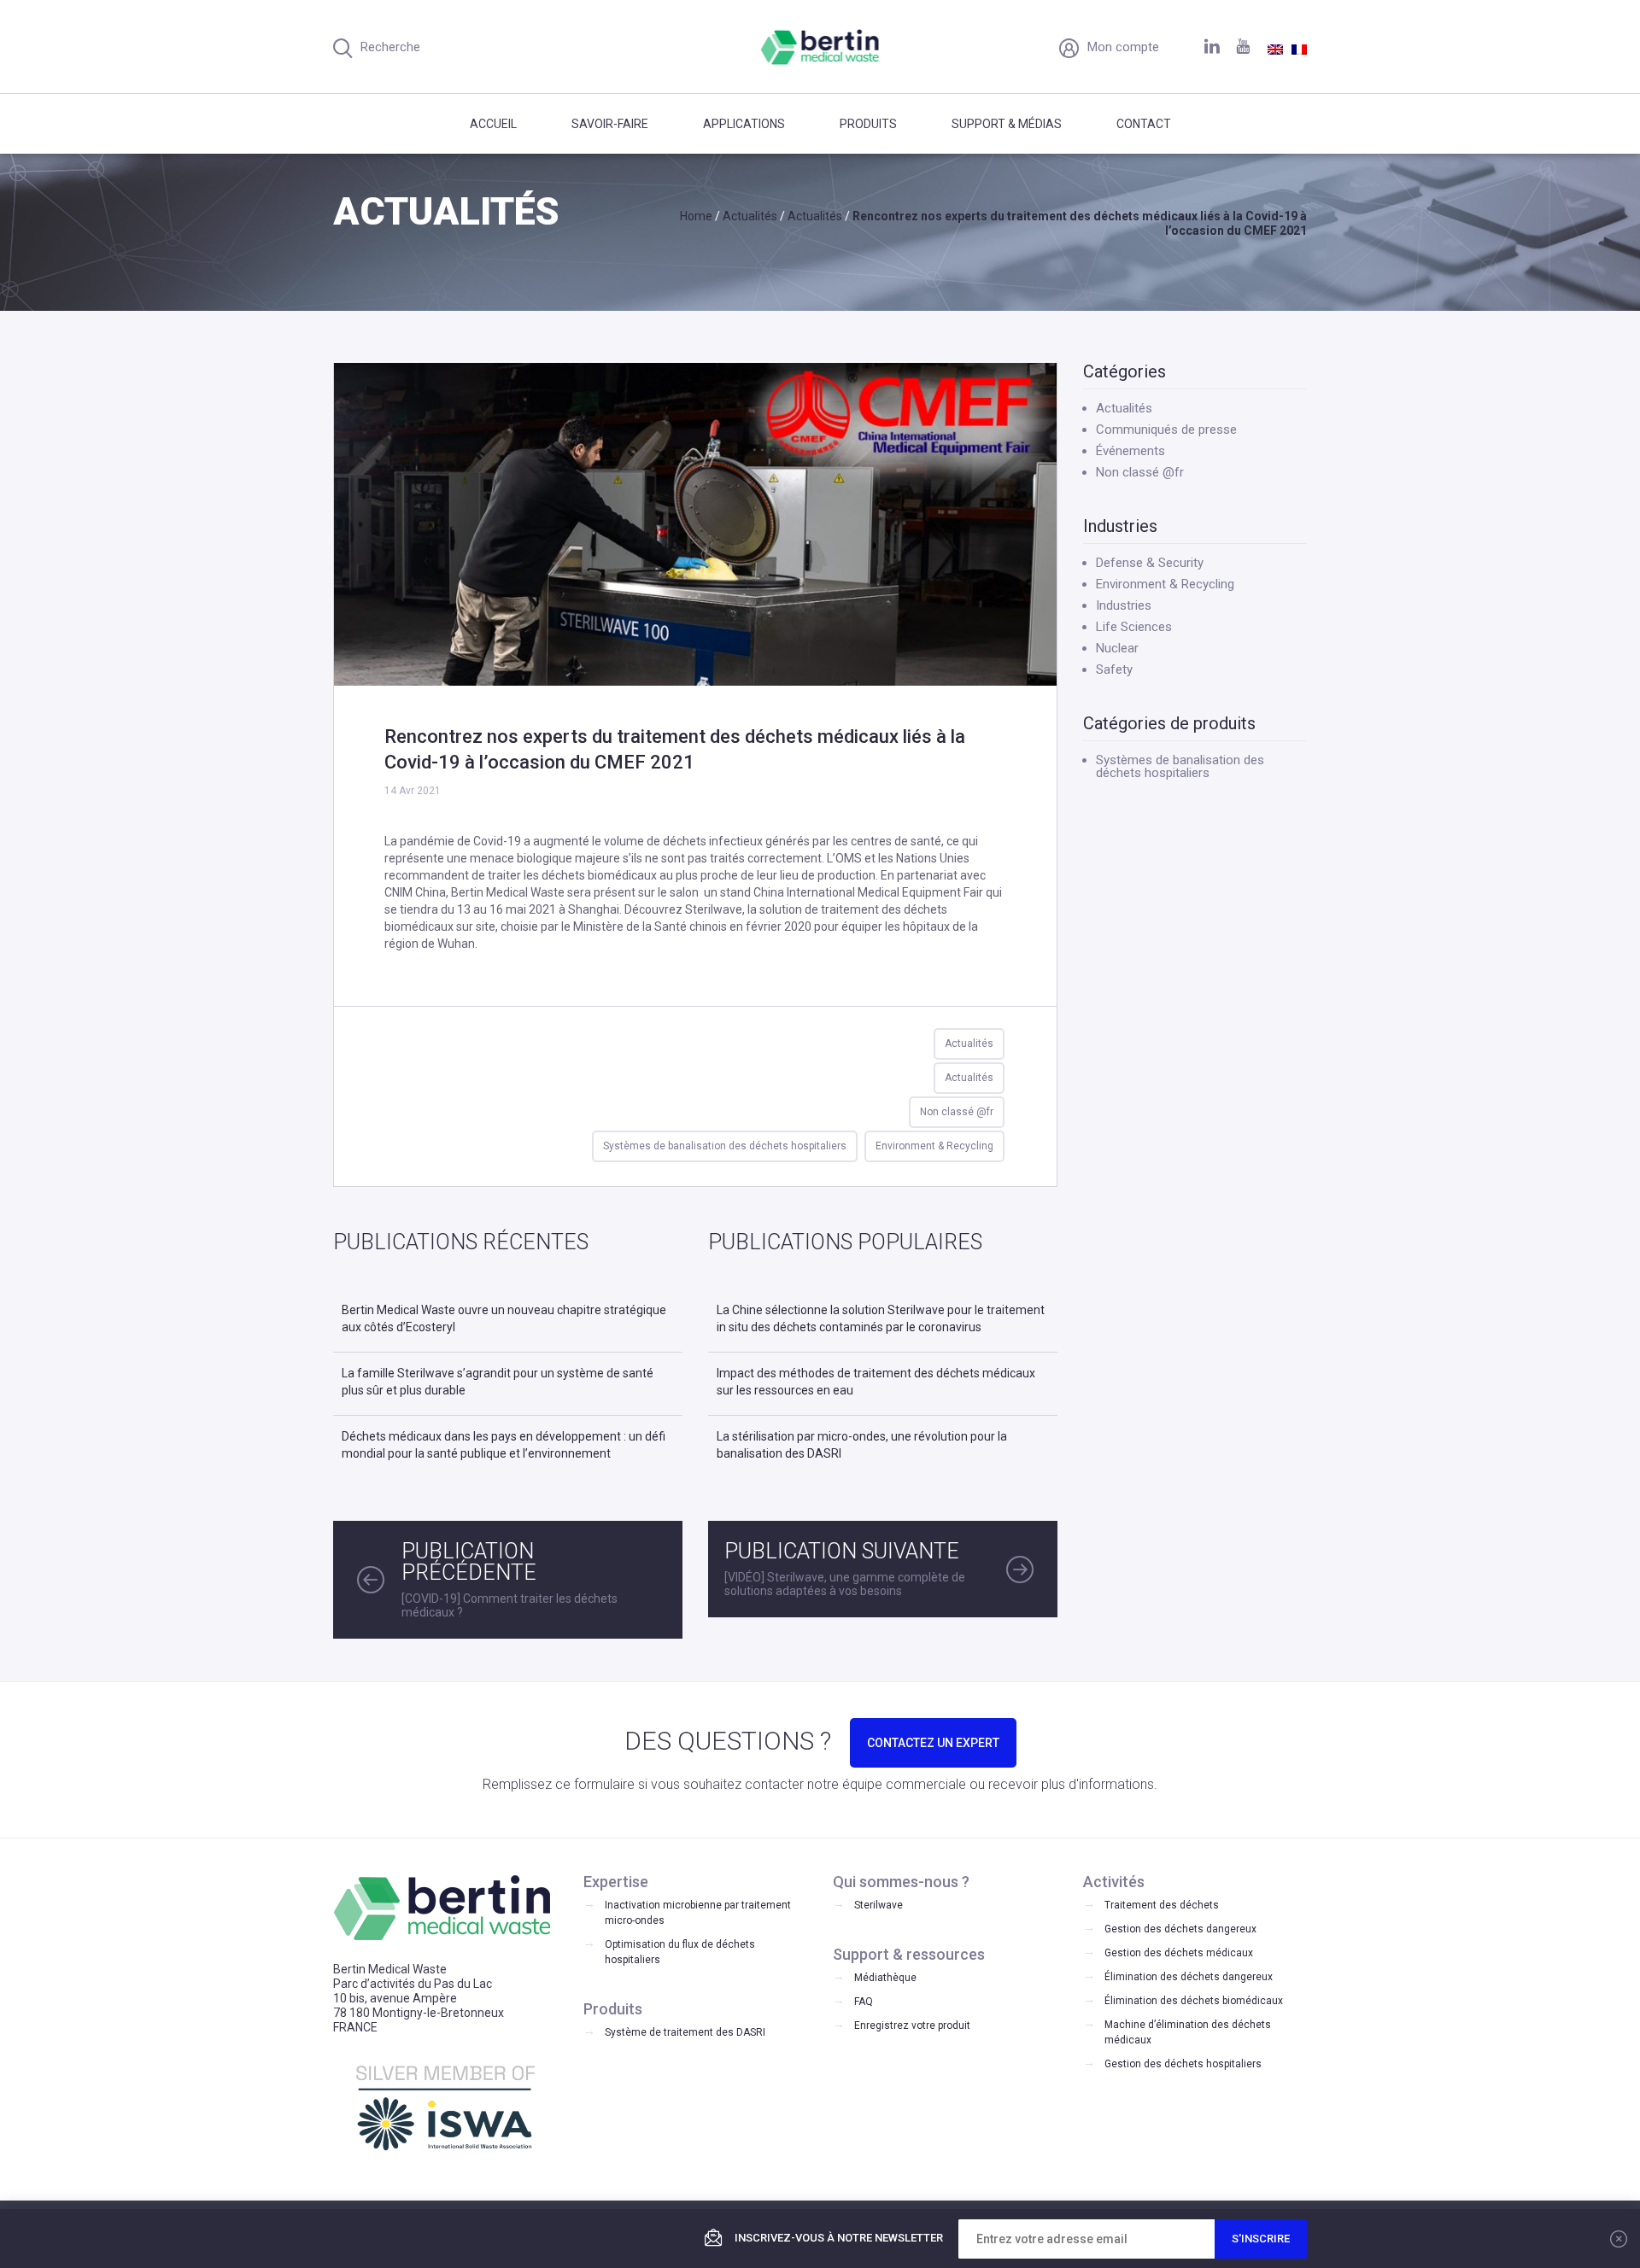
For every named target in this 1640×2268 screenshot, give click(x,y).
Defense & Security (1150, 563)
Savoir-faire (610, 124)
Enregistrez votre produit (912, 2025)
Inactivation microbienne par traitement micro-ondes (698, 1913)
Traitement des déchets (1162, 1905)
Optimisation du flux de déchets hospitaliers (680, 1952)
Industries (1124, 605)
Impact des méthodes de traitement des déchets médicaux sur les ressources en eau (876, 1382)
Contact (1144, 124)
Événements (1130, 451)
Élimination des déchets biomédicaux (1194, 2001)
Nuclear (1117, 648)
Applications (744, 124)
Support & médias (1007, 124)
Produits (868, 124)
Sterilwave (879, 1905)
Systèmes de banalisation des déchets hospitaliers (725, 1146)
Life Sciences (1134, 627)
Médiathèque (885, 1978)
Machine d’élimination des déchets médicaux (1188, 2032)
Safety (1114, 669)
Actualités (969, 1043)
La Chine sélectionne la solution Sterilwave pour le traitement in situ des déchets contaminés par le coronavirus (881, 1318)
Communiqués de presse (1166, 430)
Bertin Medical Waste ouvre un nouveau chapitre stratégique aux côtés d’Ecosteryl (504, 1318)
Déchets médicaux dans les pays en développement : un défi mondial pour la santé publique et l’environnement (504, 1445)
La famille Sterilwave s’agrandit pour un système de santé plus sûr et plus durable (498, 1382)
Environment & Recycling (934, 1146)
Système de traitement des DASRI (685, 2032)
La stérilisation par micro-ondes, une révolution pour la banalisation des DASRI (862, 1445)
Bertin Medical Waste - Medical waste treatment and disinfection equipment (820, 47)
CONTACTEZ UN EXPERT (933, 1743)
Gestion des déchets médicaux (1179, 1953)
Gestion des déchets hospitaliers (1183, 2064)
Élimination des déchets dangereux (1189, 1977)
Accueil (493, 124)
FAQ (864, 2002)
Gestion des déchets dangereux (1180, 1929)
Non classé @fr (957, 1112)
